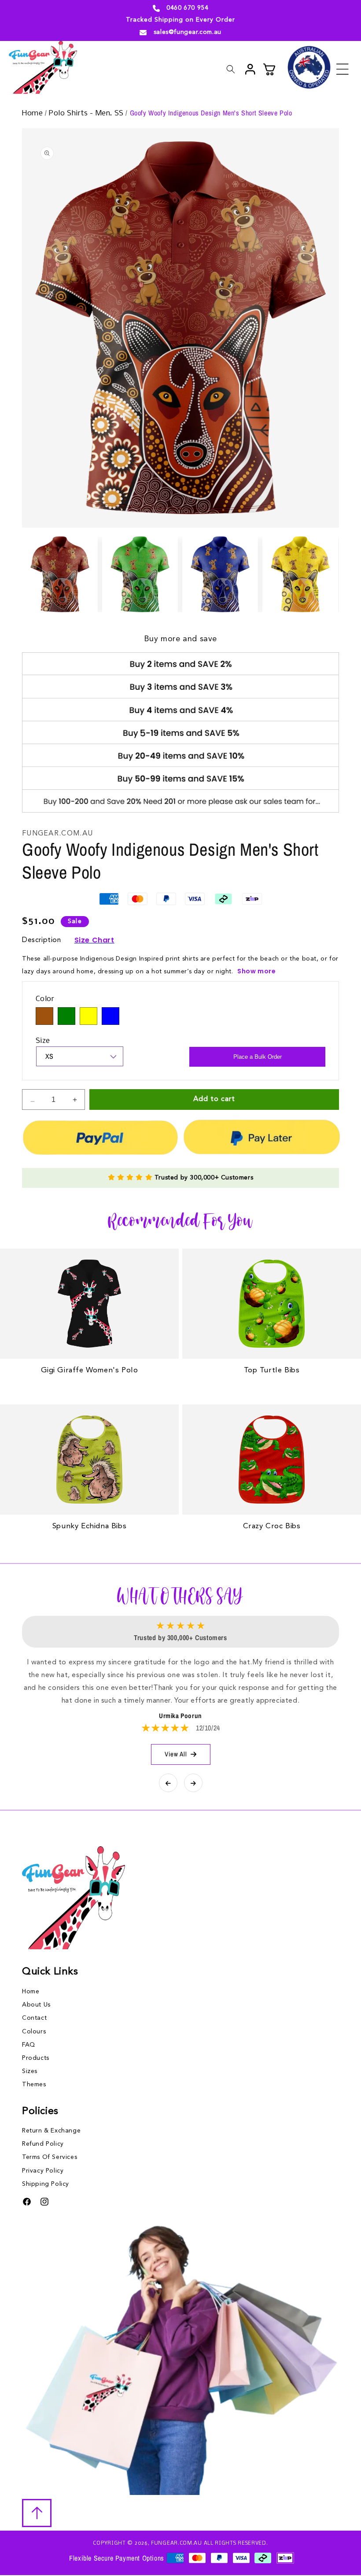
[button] (343, 69)
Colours (34, 2032)
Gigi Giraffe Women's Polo (90, 1370)
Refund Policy (43, 2144)
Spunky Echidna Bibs (89, 1526)
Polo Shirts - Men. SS (87, 113)
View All (176, 1754)
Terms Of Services (50, 2157)
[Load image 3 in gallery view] (220, 574)
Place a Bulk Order (258, 1057)
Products (36, 2058)
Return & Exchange (51, 2131)
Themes (34, 2084)
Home (33, 113)
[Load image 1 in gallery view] (60, 574)
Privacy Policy (43, 2171)
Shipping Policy (46, 2184)
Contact (34, 2018)
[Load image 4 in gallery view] (300, 574)
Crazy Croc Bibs (272, 1526)
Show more (256, 971)
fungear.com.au (177, 2543)
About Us (36, 2005)
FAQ (29, 2045)
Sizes (30, 2071)
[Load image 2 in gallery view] (140, 574)
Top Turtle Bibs (272, 1370)
